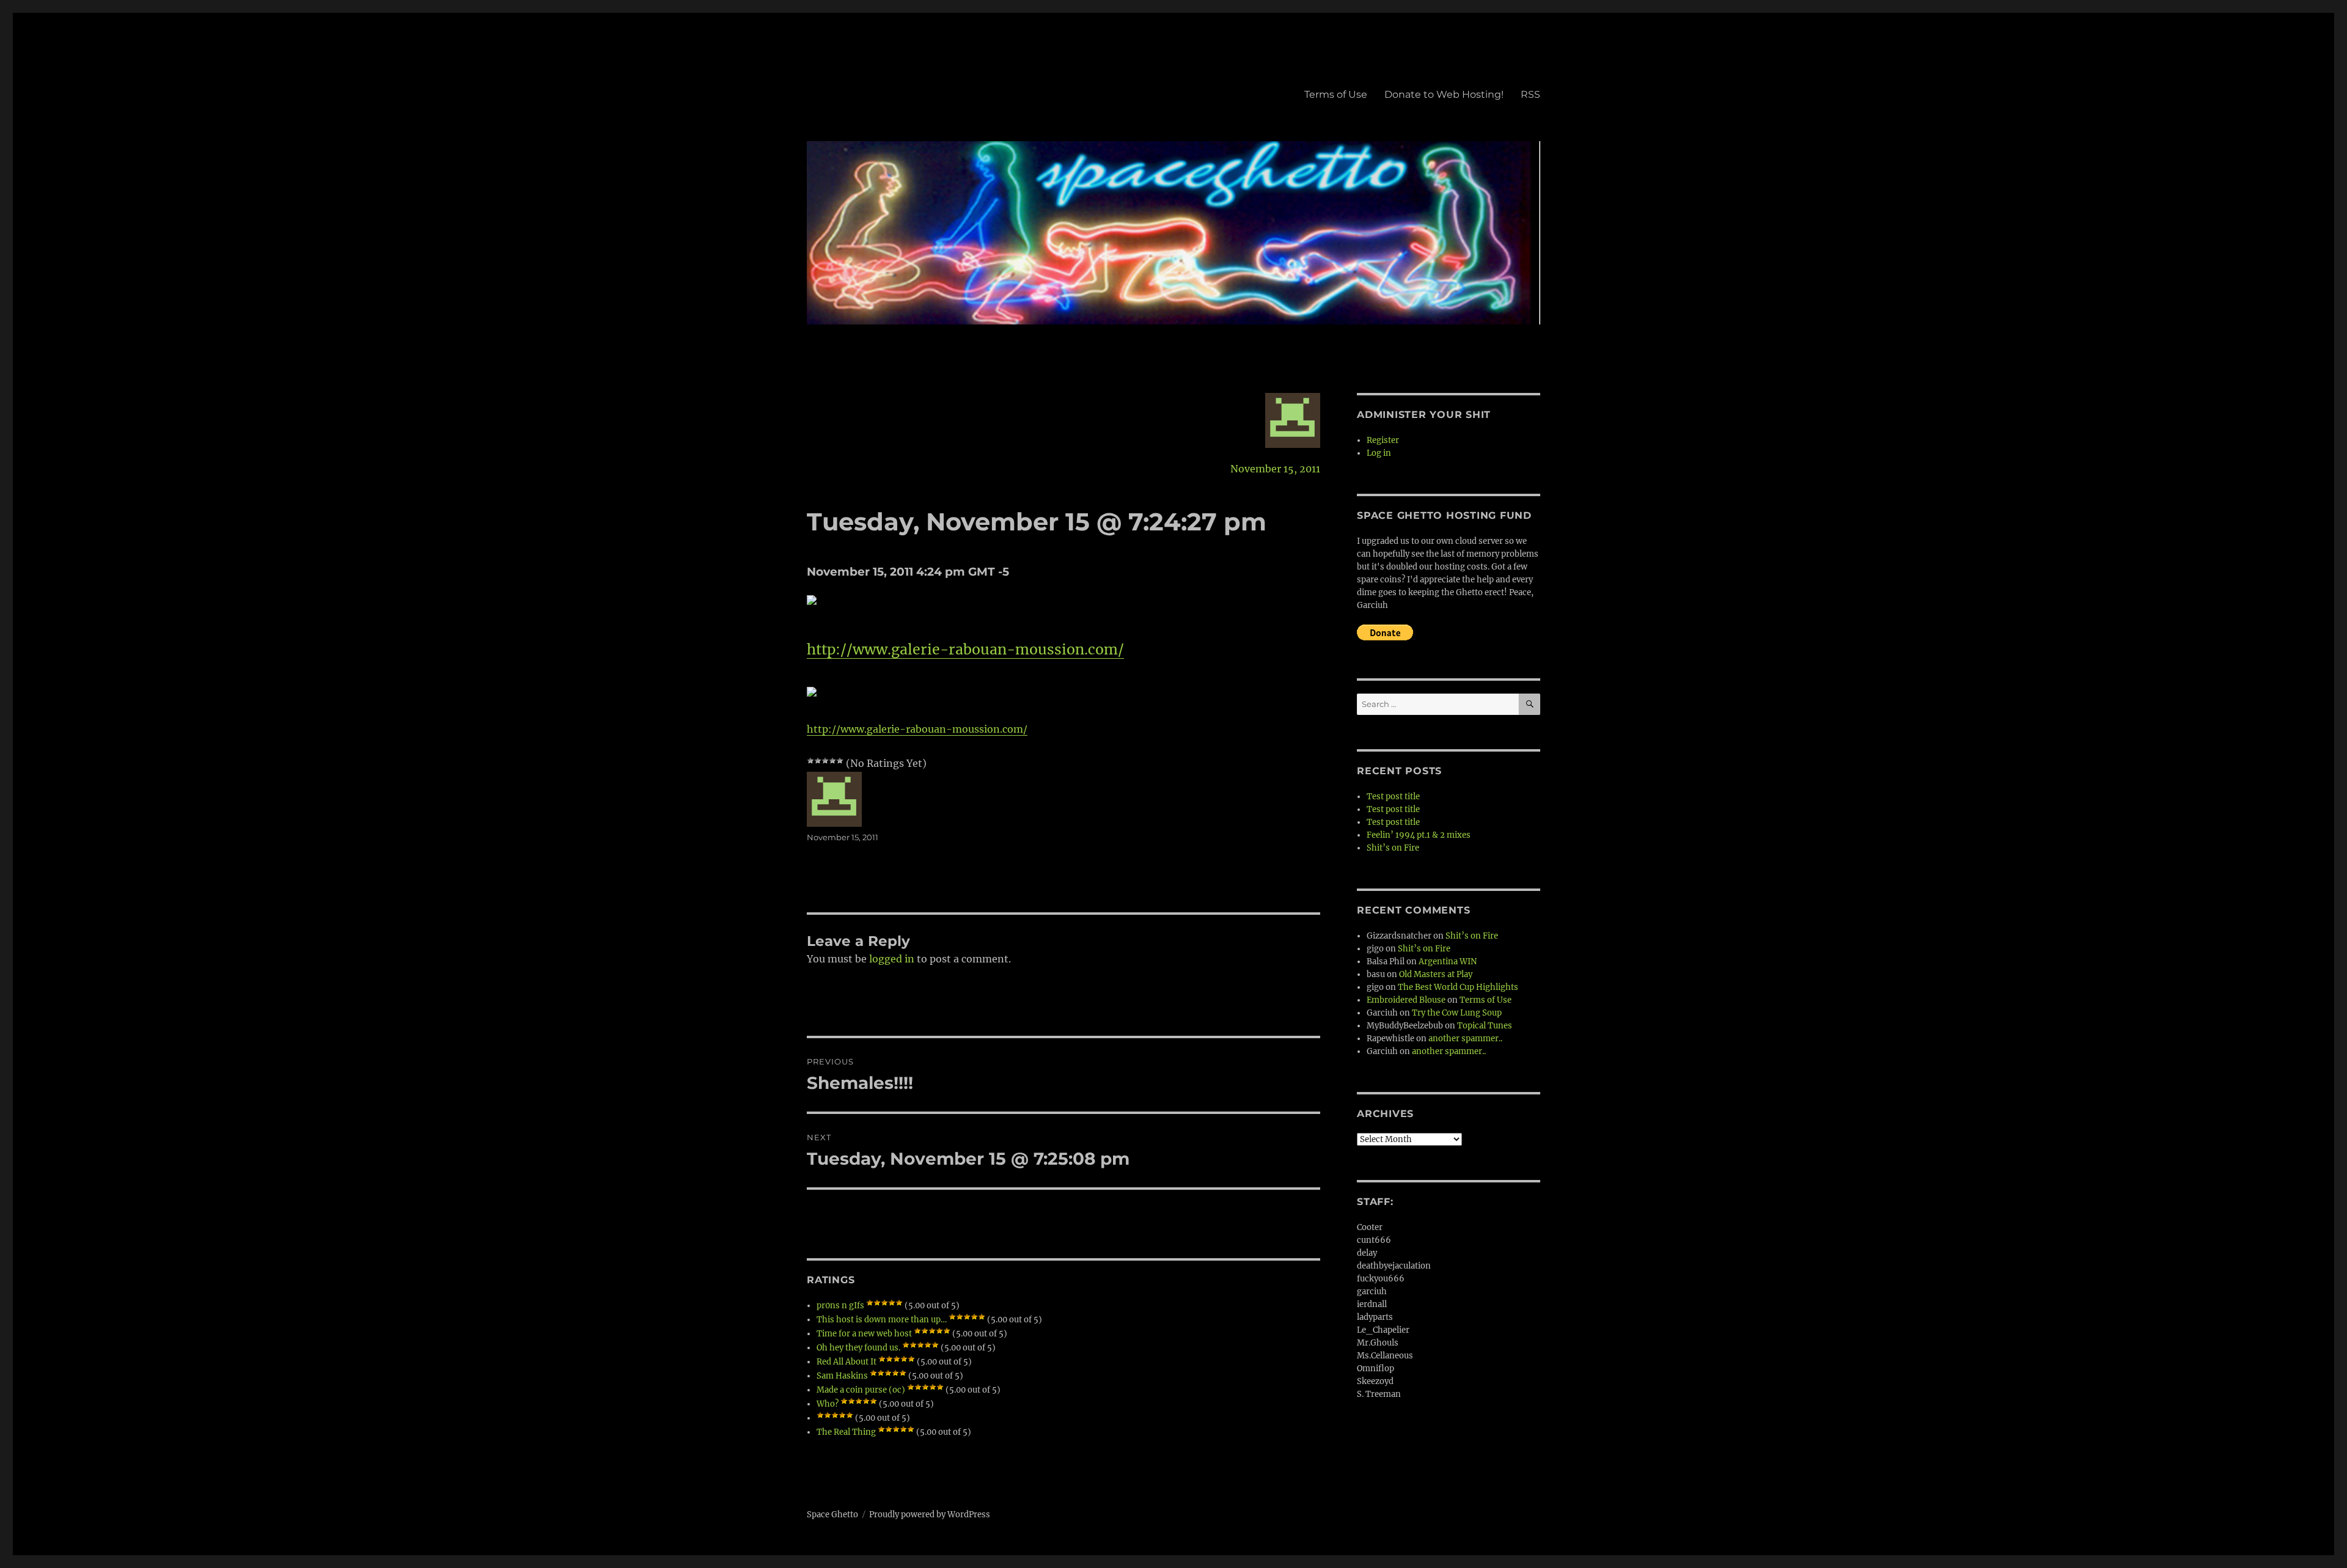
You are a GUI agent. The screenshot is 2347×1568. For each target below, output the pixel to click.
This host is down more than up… (882, 1320)
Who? (828, 1404)
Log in (1379, 453)
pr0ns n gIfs (840, 1306)
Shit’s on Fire (1393, 848)
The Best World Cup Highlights (1458, 987)
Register (1383, 440)
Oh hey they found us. (858, 1348)
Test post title (1393, 797)
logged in (892, 959)
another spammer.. (1465, 1039)
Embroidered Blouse (1406, 1000)
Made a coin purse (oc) (861, 1390)
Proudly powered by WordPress (930, 1515)
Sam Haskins (842, 1376)
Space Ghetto (832, 1515)
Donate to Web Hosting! (1444, 94)
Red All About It (847, 1362)
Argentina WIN (1448, 962)
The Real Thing (846, 1432)
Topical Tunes (1485, 1026)
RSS (1530, 94)
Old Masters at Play (1436, 974)
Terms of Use (1336, 94)
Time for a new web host (864, 1334)
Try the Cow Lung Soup (1457, 1013)
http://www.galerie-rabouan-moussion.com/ (965, 649)
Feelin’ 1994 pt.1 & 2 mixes (1419, 835)
